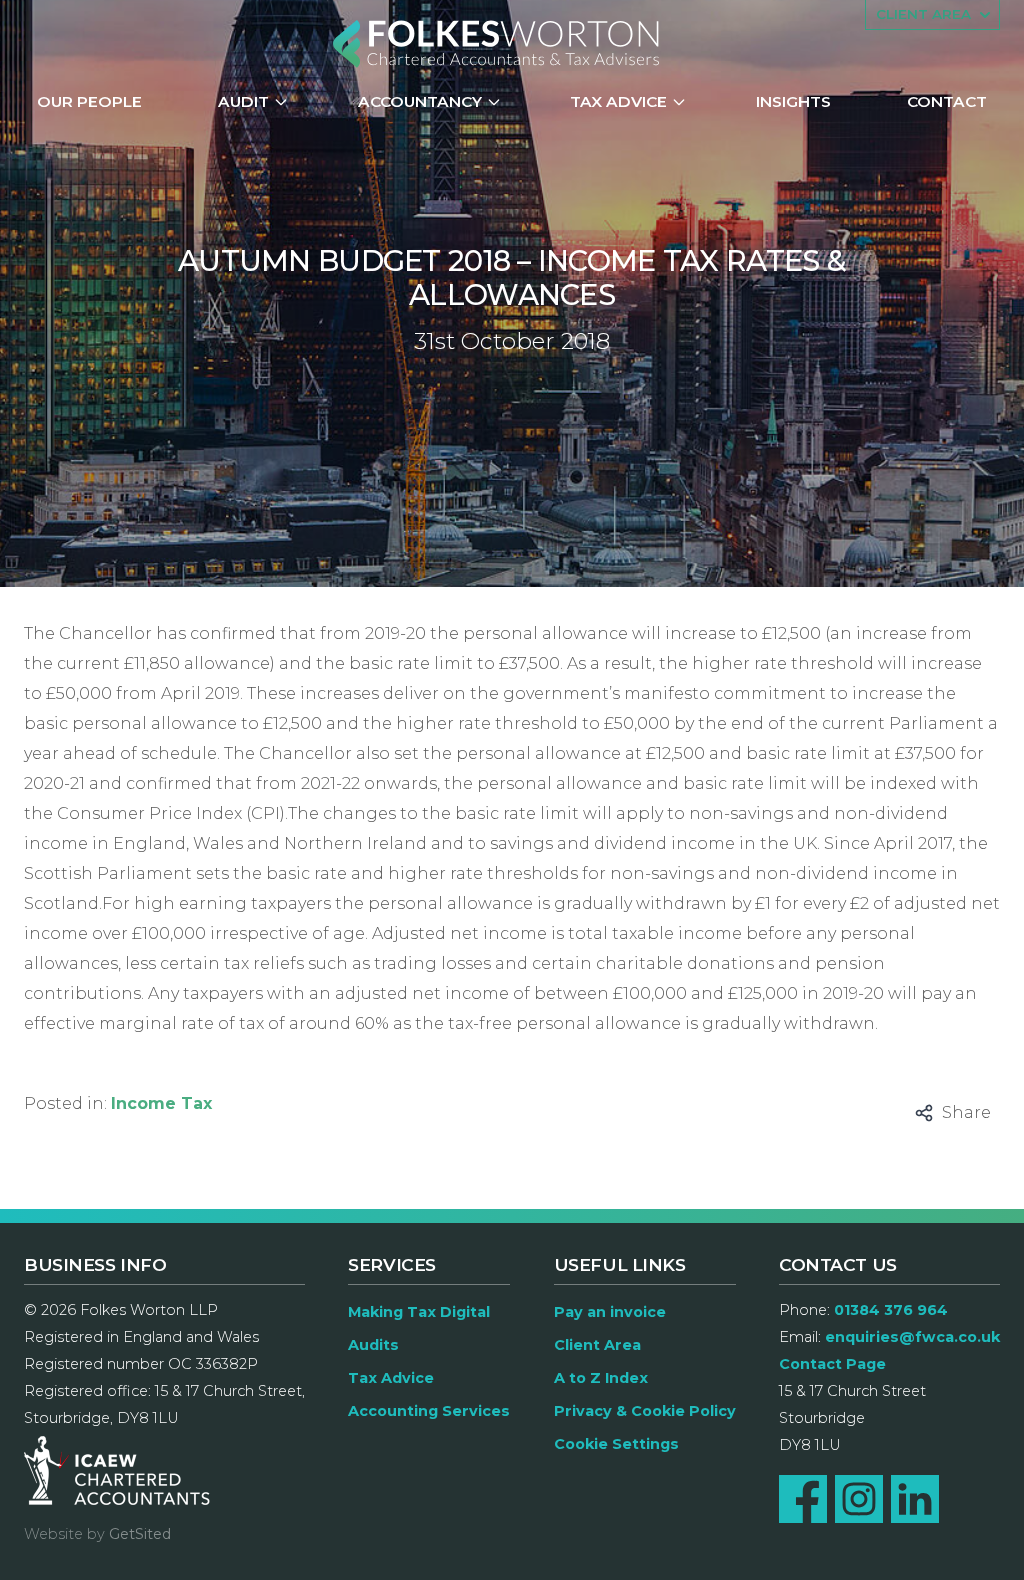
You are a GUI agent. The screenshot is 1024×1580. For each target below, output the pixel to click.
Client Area (597, 1345)
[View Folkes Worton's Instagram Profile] (859, 1499)
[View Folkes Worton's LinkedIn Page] (915, 1499)
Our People (89, 101)
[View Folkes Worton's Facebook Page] (803, 1499)
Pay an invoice (610, 1312)
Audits (373, 1345)
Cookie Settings (616, 1444)
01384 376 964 (891, 1310)
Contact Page (832, 1364)
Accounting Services (429, 1411)
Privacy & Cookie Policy (645, 1411)
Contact (947, 101)
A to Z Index (601, 1378)
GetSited (140, 1534)
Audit (243, 101)
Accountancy (420, 101)
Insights (793, 101)
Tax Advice (618, 101)
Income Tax (161, 1103)
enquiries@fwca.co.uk (912, 1337)
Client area (923, 14)
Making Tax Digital (419, 1312)
